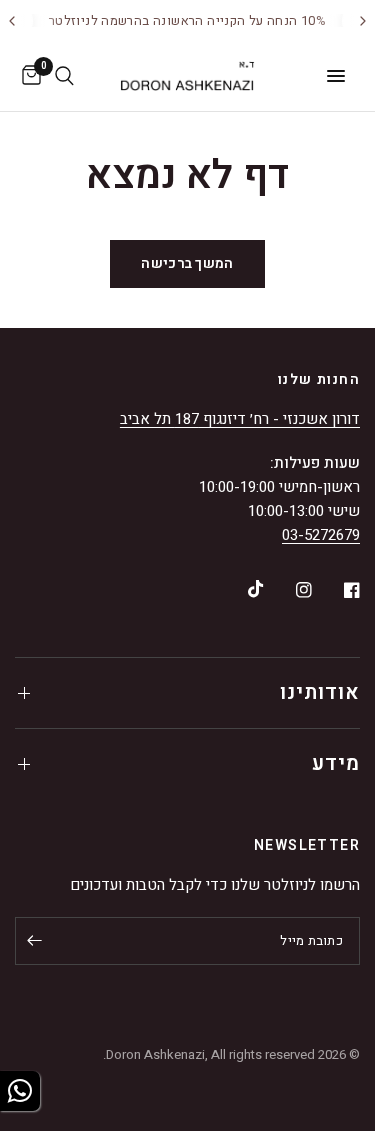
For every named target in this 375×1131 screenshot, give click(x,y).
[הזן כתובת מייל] (35, 941)
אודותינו (320, 692)
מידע (336, 763)
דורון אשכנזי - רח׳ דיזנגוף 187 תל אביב (240, 419)
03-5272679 (321, 535)
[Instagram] (290, 590)
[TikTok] (242, 589)
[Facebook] (338, 590)
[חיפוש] (64, 76)
